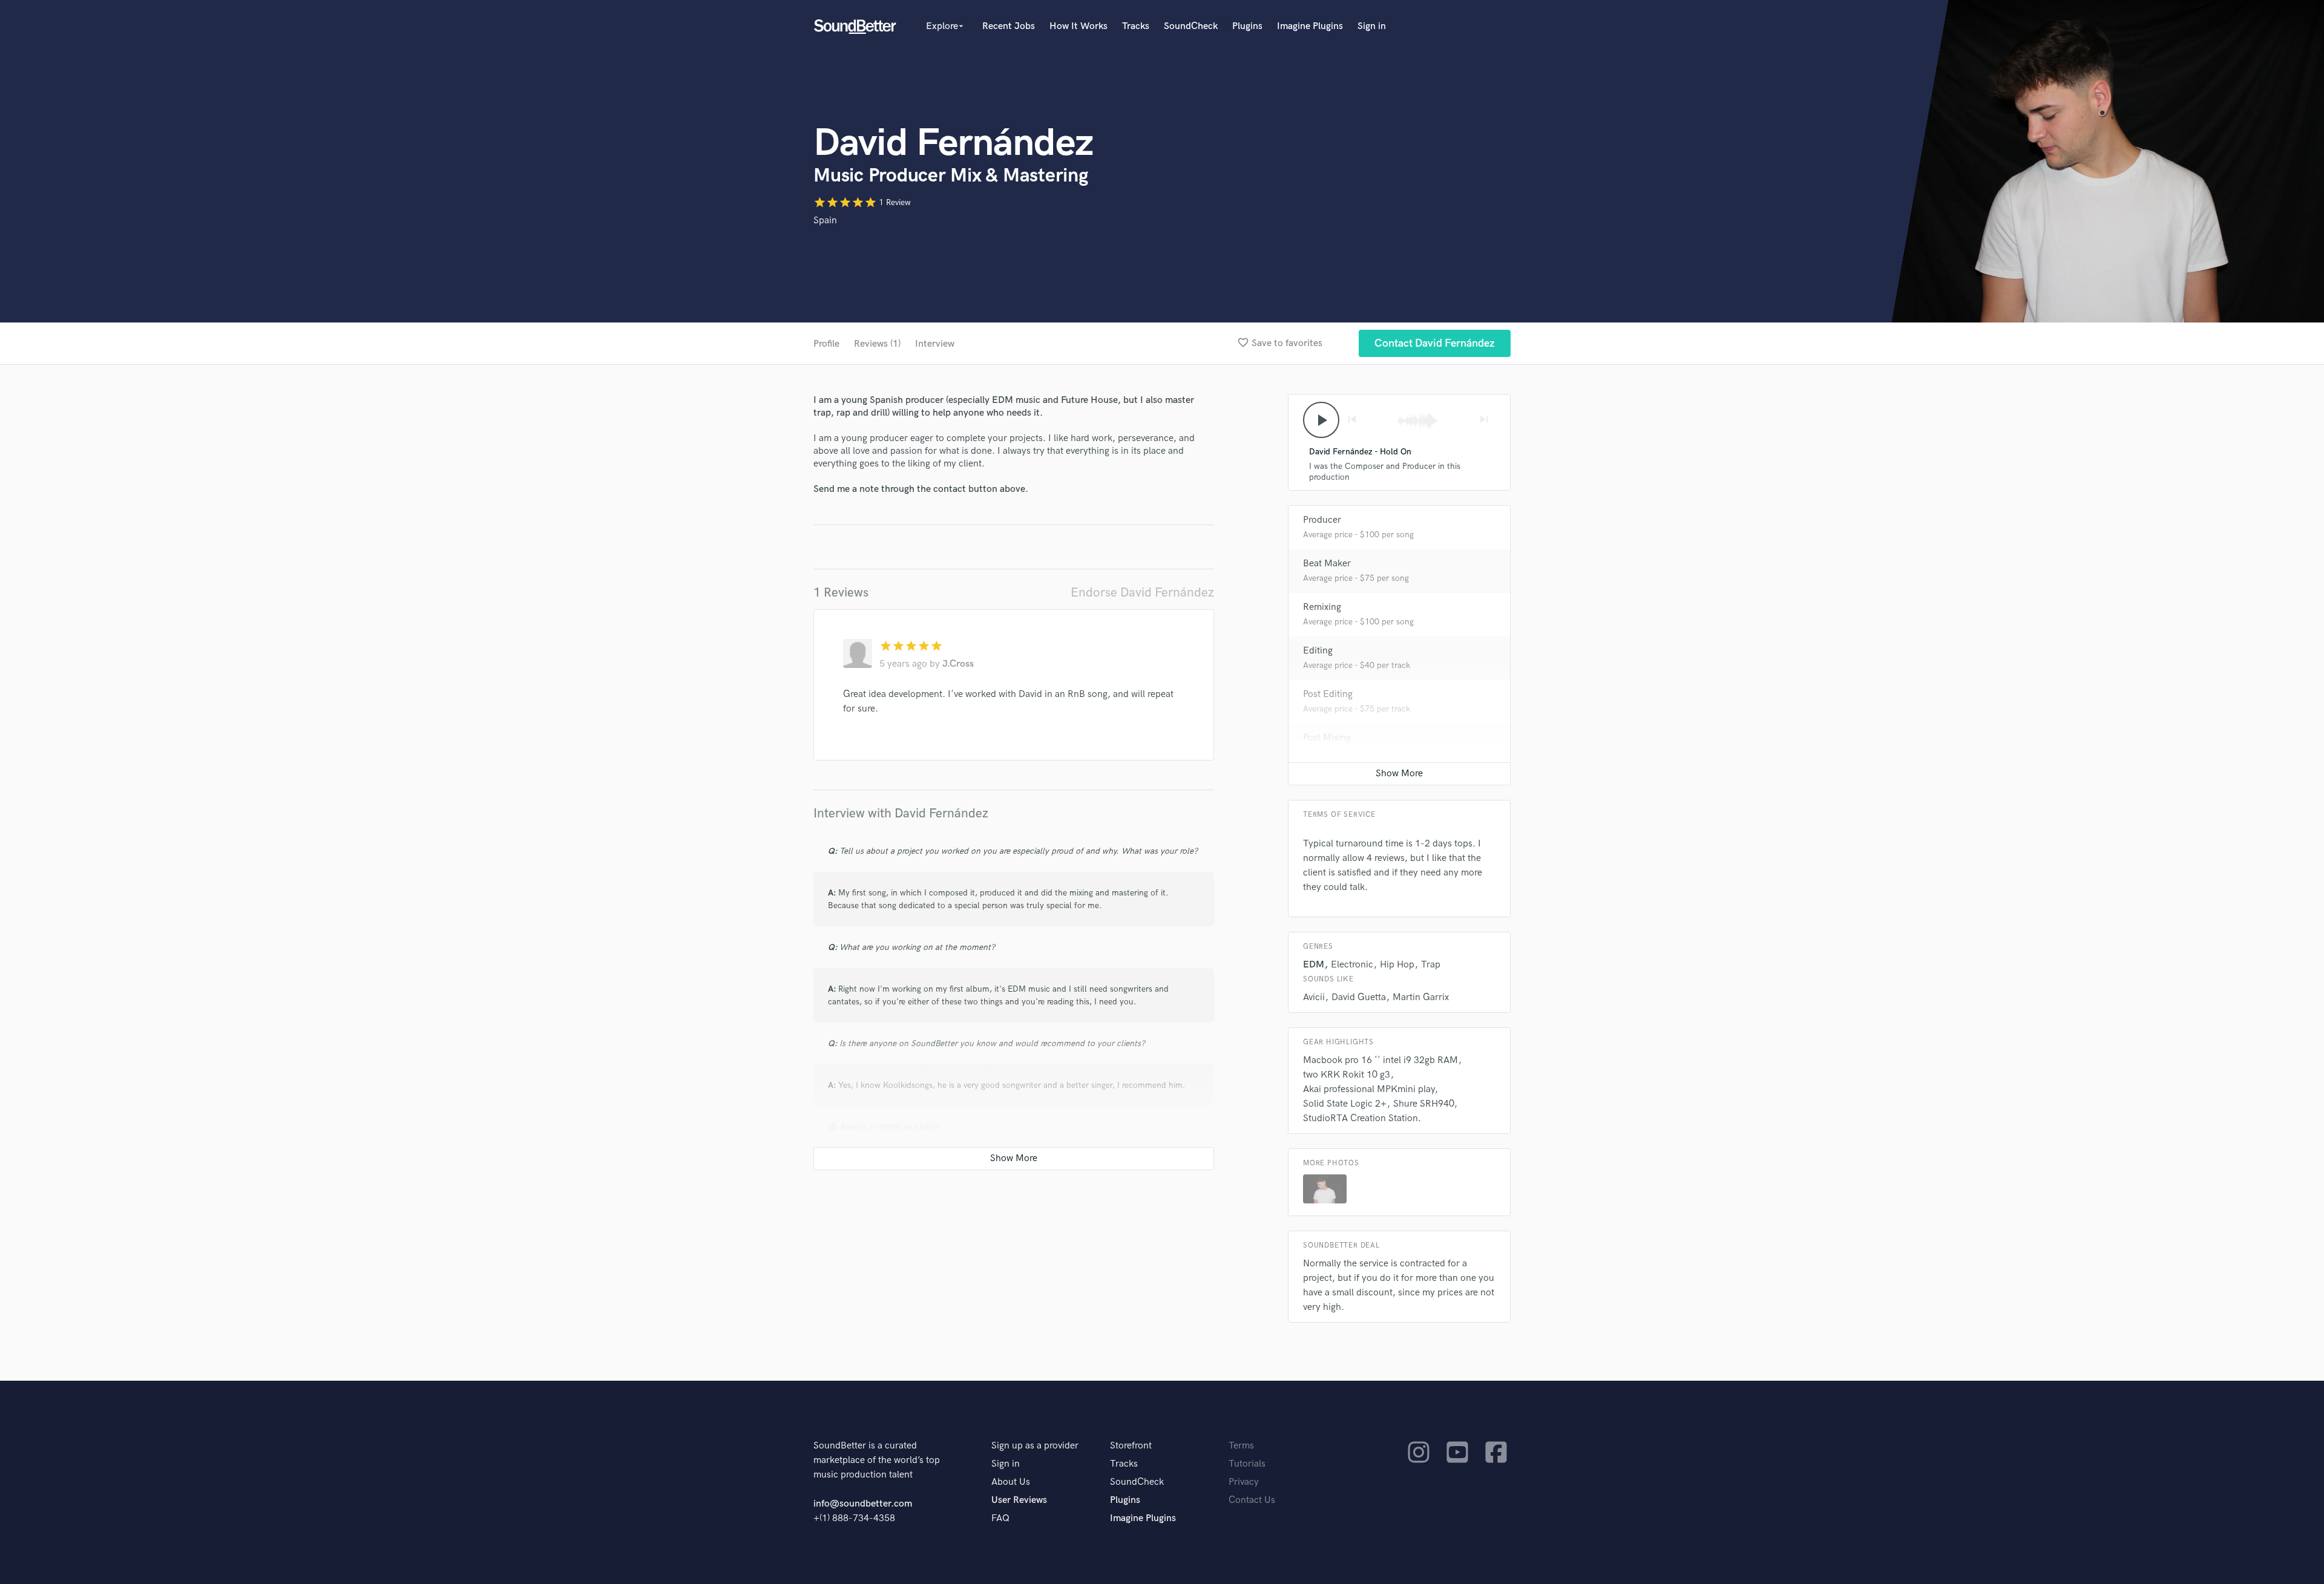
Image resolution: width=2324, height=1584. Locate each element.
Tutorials (1247, 1464)
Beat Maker (1327, 564)
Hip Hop (1397, 965)
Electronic (1352, 965)
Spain (825, 221)
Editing (1318, 651)
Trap (1431, 965)
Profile (826, 344)
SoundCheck (1191, 26)
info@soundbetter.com (863, 1504)
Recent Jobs (1009, 26)
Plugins (1247, 26)
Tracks (1136, 26)
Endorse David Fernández (1142, 593)
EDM (1314, 965)
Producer (1322, 520)
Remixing (1322, 607)
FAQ (1000, 1518)
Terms (1241, 1446)
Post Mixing (1327, 738)
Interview (935, 344)
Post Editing (1328, 694)
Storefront (1131, 1446)
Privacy (1244, 1482)
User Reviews (1019, 1500)
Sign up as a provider (1035, 1446)
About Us (1011, 1482)
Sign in (1372, 26)
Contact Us (1252, 1500)
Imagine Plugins (1310, 26)
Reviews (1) (877, 344)
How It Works (1078, 26)
